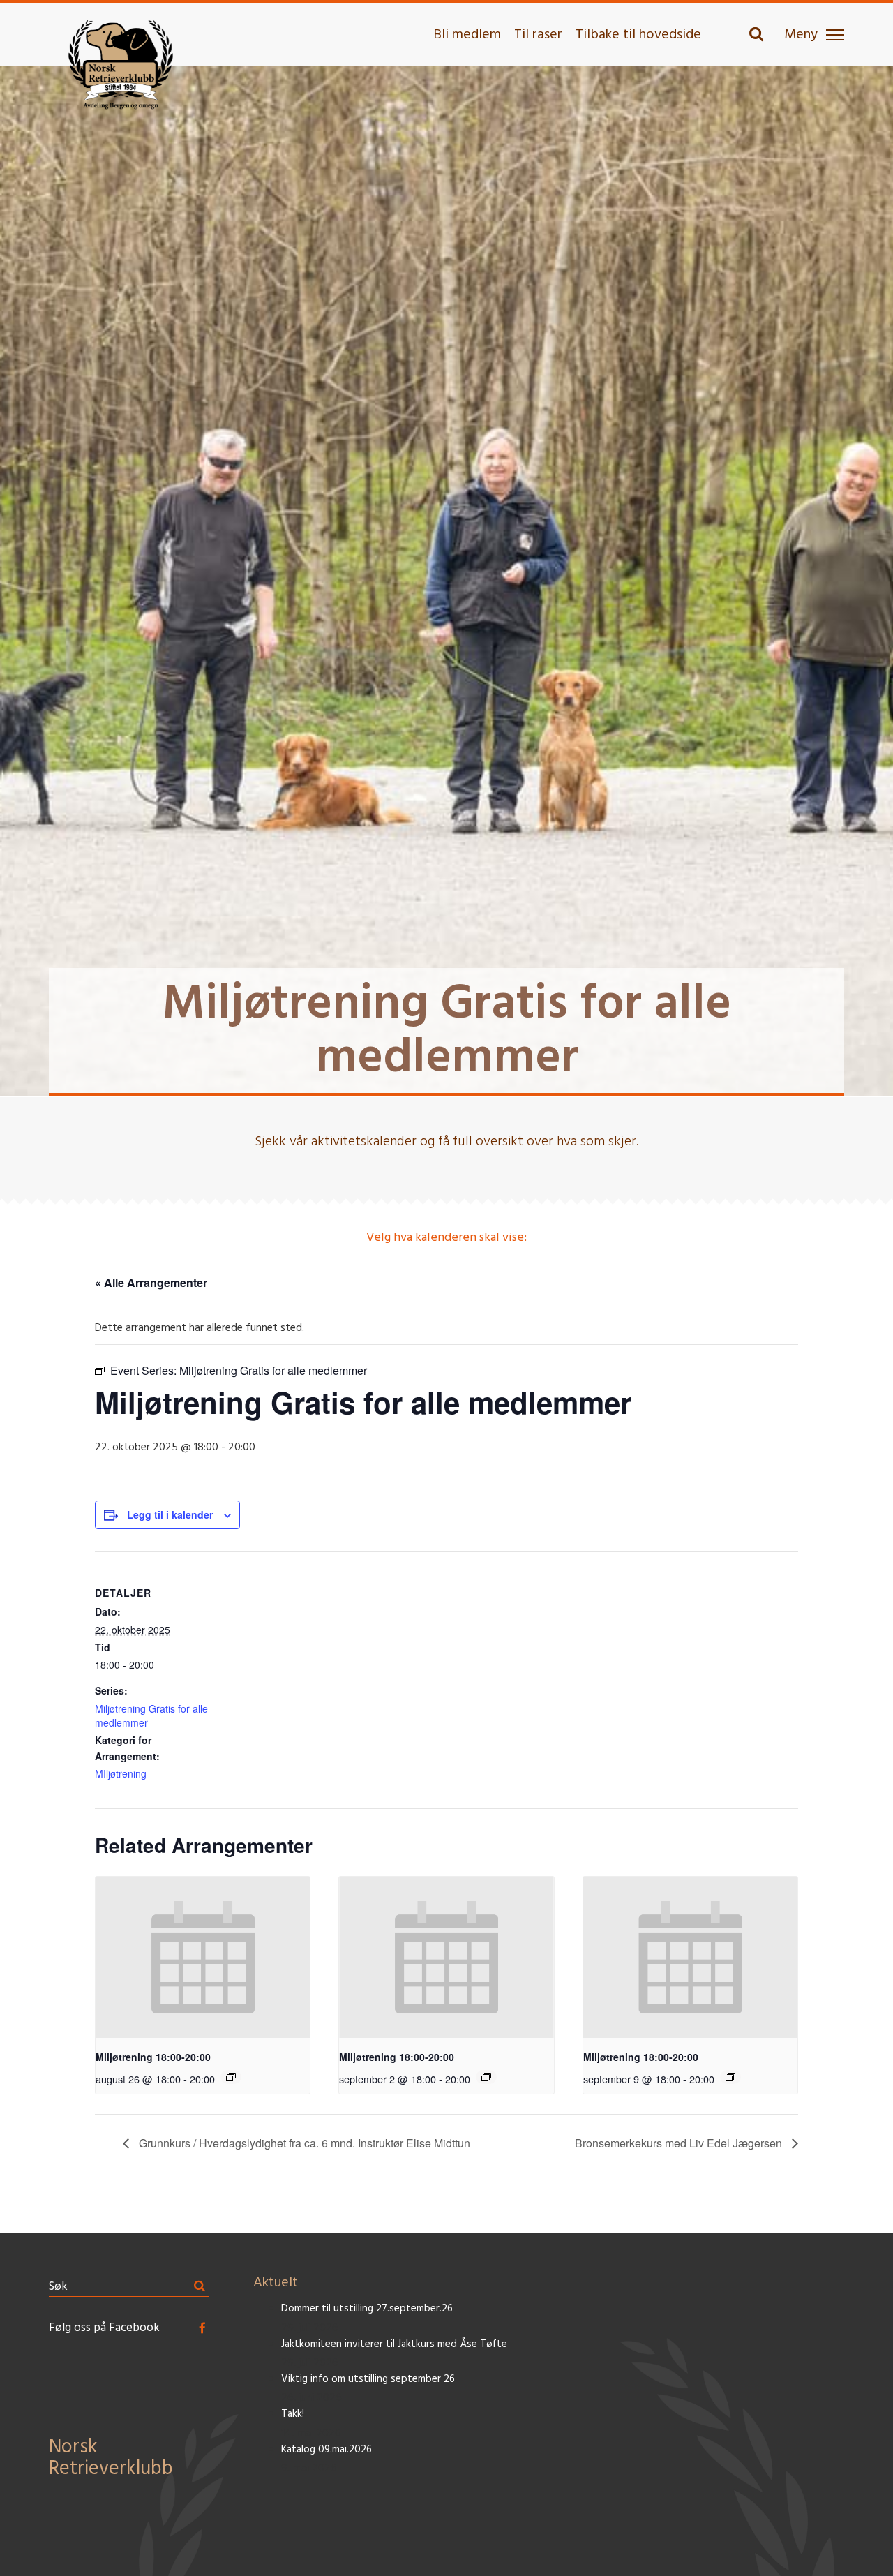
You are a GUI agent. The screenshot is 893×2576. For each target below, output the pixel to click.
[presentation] (203, 1957)
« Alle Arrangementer (151, 1282)
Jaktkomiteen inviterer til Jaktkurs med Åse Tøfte (394, 2345)
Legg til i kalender (170, 1514)
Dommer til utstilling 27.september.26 (367, 2309)
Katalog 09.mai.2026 (327, 2450)
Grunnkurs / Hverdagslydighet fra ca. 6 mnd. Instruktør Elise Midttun (303, 2143)
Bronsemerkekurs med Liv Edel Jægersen (680, 2143)
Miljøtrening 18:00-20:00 (153, 2057)
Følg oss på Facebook (104, 2328)
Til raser (538, 35)
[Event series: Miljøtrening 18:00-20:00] (231, 2077)
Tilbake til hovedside (638, 35)
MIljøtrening (121, 1773)
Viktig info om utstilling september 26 (368, 2380)
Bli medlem (467, 35)
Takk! (293, 2414)
